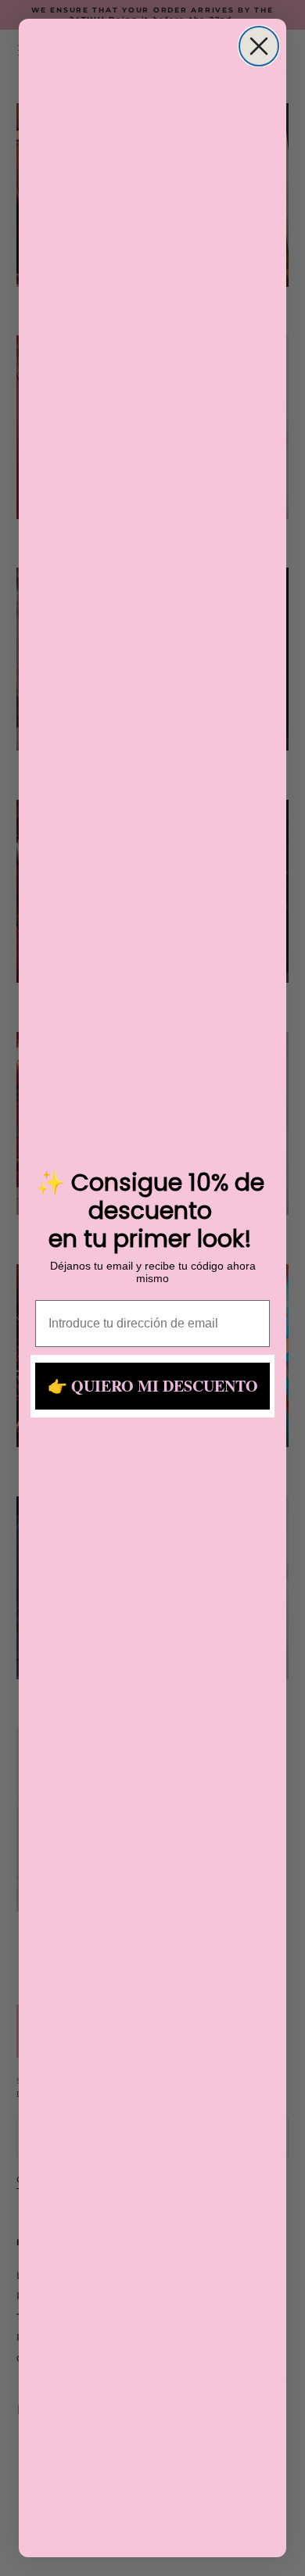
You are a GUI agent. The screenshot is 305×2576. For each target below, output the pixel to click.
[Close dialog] (259, 46)
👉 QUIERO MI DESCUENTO (153, 1386)
